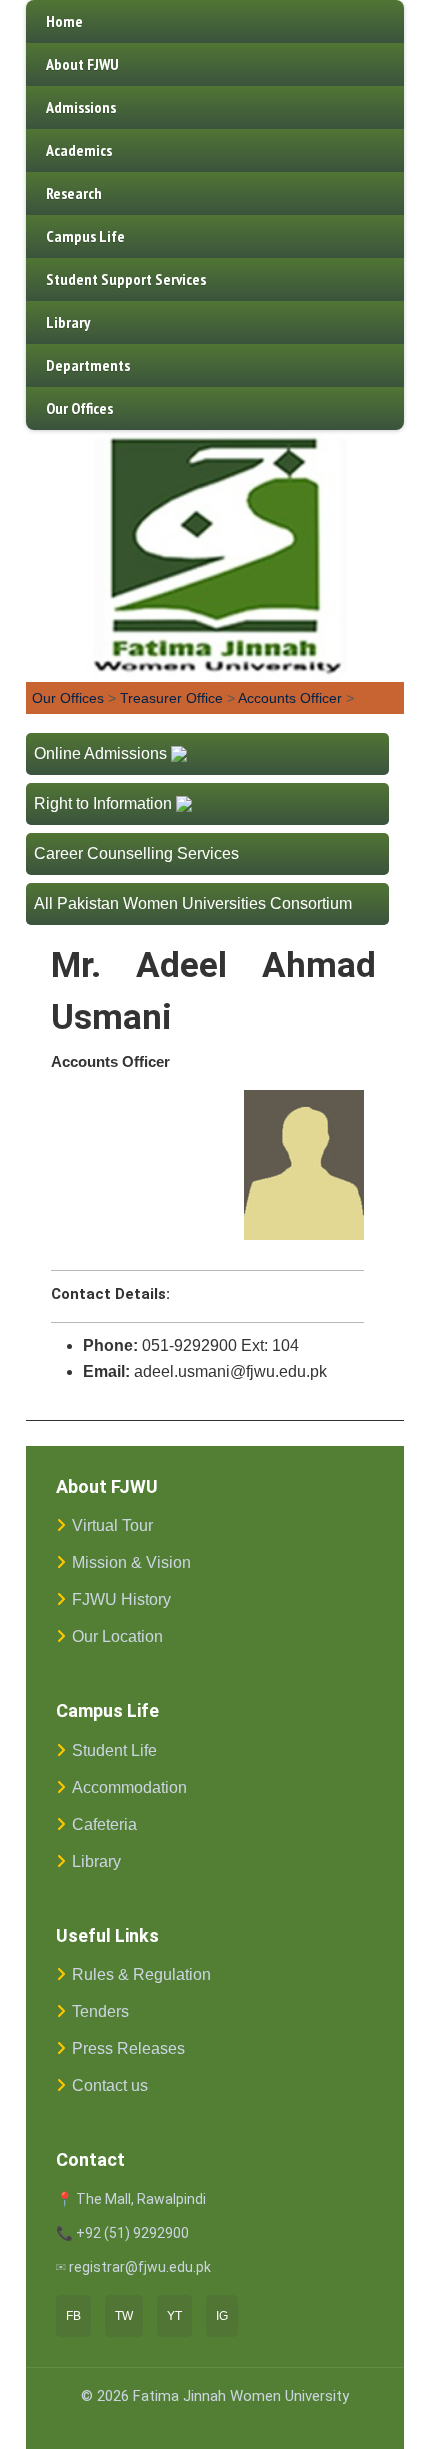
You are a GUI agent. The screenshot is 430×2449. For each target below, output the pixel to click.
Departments (88, 365)
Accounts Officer (290, 698)
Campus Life (85, 236)
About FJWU (82, 64)
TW (124, 2316)
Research (74, 193)
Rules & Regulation (141, 1974)
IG (222, 2316)
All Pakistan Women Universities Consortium (193, 903)
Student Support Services (126, 279)
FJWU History (121, 1599)
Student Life (114, 1750)
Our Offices (79, 408)
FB (73, 2316)
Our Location (117, 1636)
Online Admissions (100, 753)
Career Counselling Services (136, 853)
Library (68, 322)
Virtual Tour (112, 1525)
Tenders (100, 2011)
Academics (79, 150)
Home (64, 21)
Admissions (81, 107)
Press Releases (128, 2048)
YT (174, 2316)
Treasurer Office (171, 698)
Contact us (110, 2085)
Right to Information (103, 803)
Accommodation (129, 1787)
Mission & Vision (131, 1562)
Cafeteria (104, 1824)
